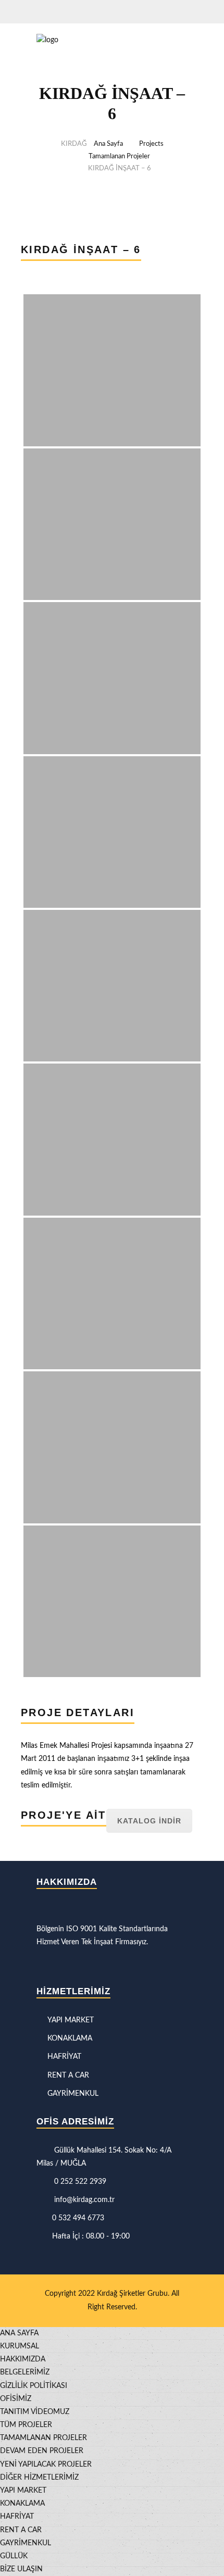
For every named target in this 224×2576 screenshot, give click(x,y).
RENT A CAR (68, 2075)
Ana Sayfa (108, 144)
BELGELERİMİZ (25, 2372)
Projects (151, 144)
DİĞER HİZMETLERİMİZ (39, 2478)
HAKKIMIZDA (23, 2359)
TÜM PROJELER (26, 2425)
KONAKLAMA (70, 2039)
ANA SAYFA (19, 2333)
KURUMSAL (20, 2346)
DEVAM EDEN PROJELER (42, 2451)
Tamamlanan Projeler (119, 157)
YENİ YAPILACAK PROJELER (46, 2465)
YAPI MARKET (71, 2020)
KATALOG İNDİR (149, 1821)
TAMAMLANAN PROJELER (43, 2438)
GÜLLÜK (14, 2556)
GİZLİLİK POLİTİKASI (34, 2386)
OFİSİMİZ (16, 2399)
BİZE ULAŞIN (21, 2569)
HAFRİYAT (64, 2057)
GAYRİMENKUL (73, 2094)
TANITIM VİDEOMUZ (35, 2412)
